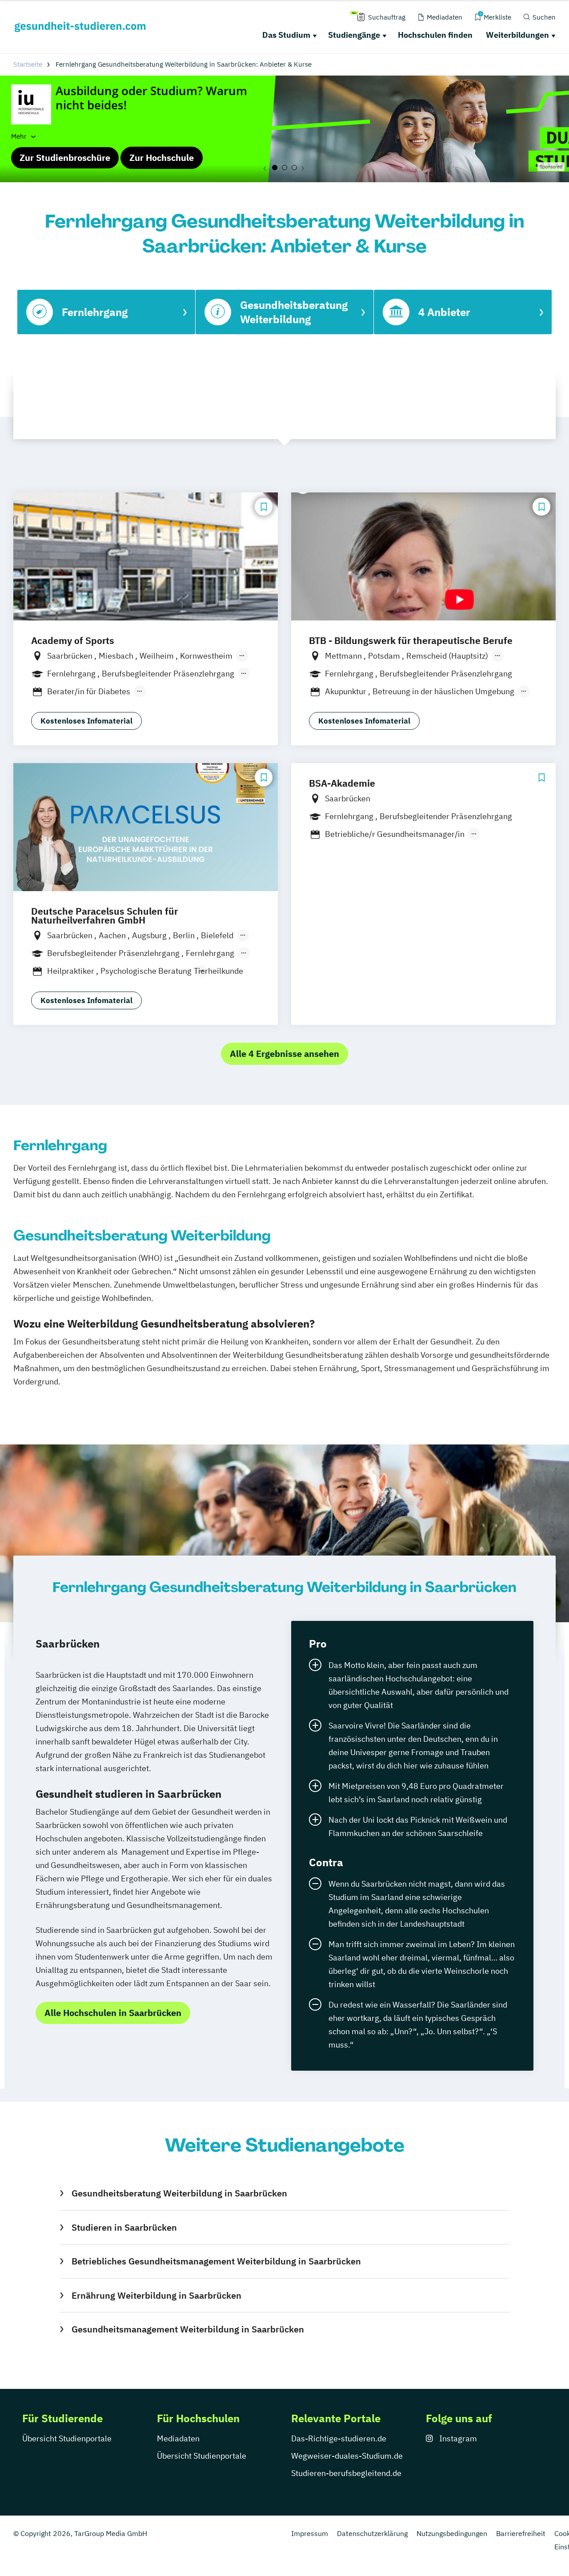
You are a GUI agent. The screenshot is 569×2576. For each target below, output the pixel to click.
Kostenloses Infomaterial (86, 721)
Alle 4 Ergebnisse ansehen (284, 1054)
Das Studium (286, 35)
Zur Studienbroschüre (65, 158)
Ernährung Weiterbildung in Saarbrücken (156, 2295)
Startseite (28, 64)
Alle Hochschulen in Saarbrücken (113, 2013)
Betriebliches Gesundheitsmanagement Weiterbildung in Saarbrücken (216, 2261)
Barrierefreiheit (521, 2533)
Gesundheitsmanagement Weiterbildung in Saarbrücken (188, 2329)
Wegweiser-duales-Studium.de (347, 2456)
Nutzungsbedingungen (452, 2533)
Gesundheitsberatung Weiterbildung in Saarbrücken (179, 2193)
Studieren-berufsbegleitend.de (346, 2473)
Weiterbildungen (517, 35)
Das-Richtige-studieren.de (339, 2438)
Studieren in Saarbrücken (124, 2227)
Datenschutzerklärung (372, 2533)
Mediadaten (178, 2438)
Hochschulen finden (435, 35)
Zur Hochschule (162, 158)
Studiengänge (354, 35)
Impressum (310, 2533)
